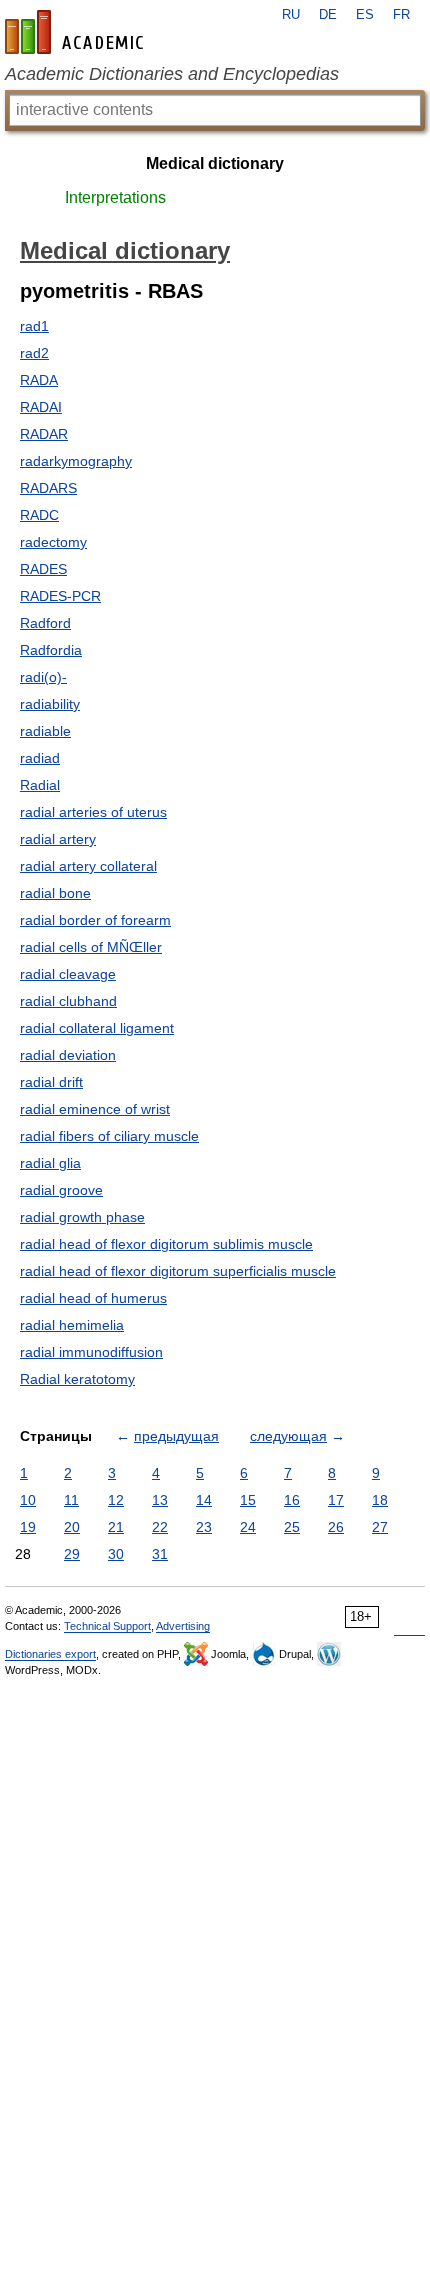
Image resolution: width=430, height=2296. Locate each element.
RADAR (44, 434)
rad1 (34, 326)
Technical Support (107, 1626)
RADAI (41, 407)
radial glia (50, 1163)
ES (365, 15)
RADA (39, 380)
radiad (40, 758)
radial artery (58, 839)
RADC (39, 515)
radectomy (53, 542)
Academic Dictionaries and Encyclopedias (172, 74)
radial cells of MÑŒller (91, 947)
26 (336, 1527)
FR (401, 15)
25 (292, 1527)
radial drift (51, 1082)
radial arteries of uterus (93, 812)
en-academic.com (77, 32)
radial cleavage (68, 974)
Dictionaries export (50, 1654)
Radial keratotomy (77, 1379)
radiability (50, 704)
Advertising (183, 1626)
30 (116, 1554)
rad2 (34, 353)
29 (72, 1554)
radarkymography (76, 461)
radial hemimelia (72, 1325)
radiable (45, 731)
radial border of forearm (95, 920)
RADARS (48, 488)
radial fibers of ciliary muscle (109, 1136)
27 (380, 1527)
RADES (43, 569)
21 (116, 1527)
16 (292, 1500)
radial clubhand (68, 1001)
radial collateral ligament (97, 1028)
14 (204, 1500)
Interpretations (115, 197)
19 (28, 1527)
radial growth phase (82, 1217)
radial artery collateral (88, 866)
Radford (45, 623)
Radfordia (51, 650)
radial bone (55, 893)
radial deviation (68, 1055)
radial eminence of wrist (95, 1109)
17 (336, 1500)
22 (160, 1527)
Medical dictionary (215, 163)
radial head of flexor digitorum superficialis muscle (178, 1271)
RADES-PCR (60, 596)
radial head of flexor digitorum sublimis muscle (166, 1244)
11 (71, 1500)
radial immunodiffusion (91, 1352)
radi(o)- (43, 677)
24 (248, 1527)
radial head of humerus (93, 1298)
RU (291, 15)
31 (160, 1554)
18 (380, 1500)
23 (204, 1527)
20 (72, 1527)
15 (248, 1500)
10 (28, 1500)
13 (160, 1500)
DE (328, 15)
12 (116, 1500)
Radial (40, 785)
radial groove (61, 1190)
